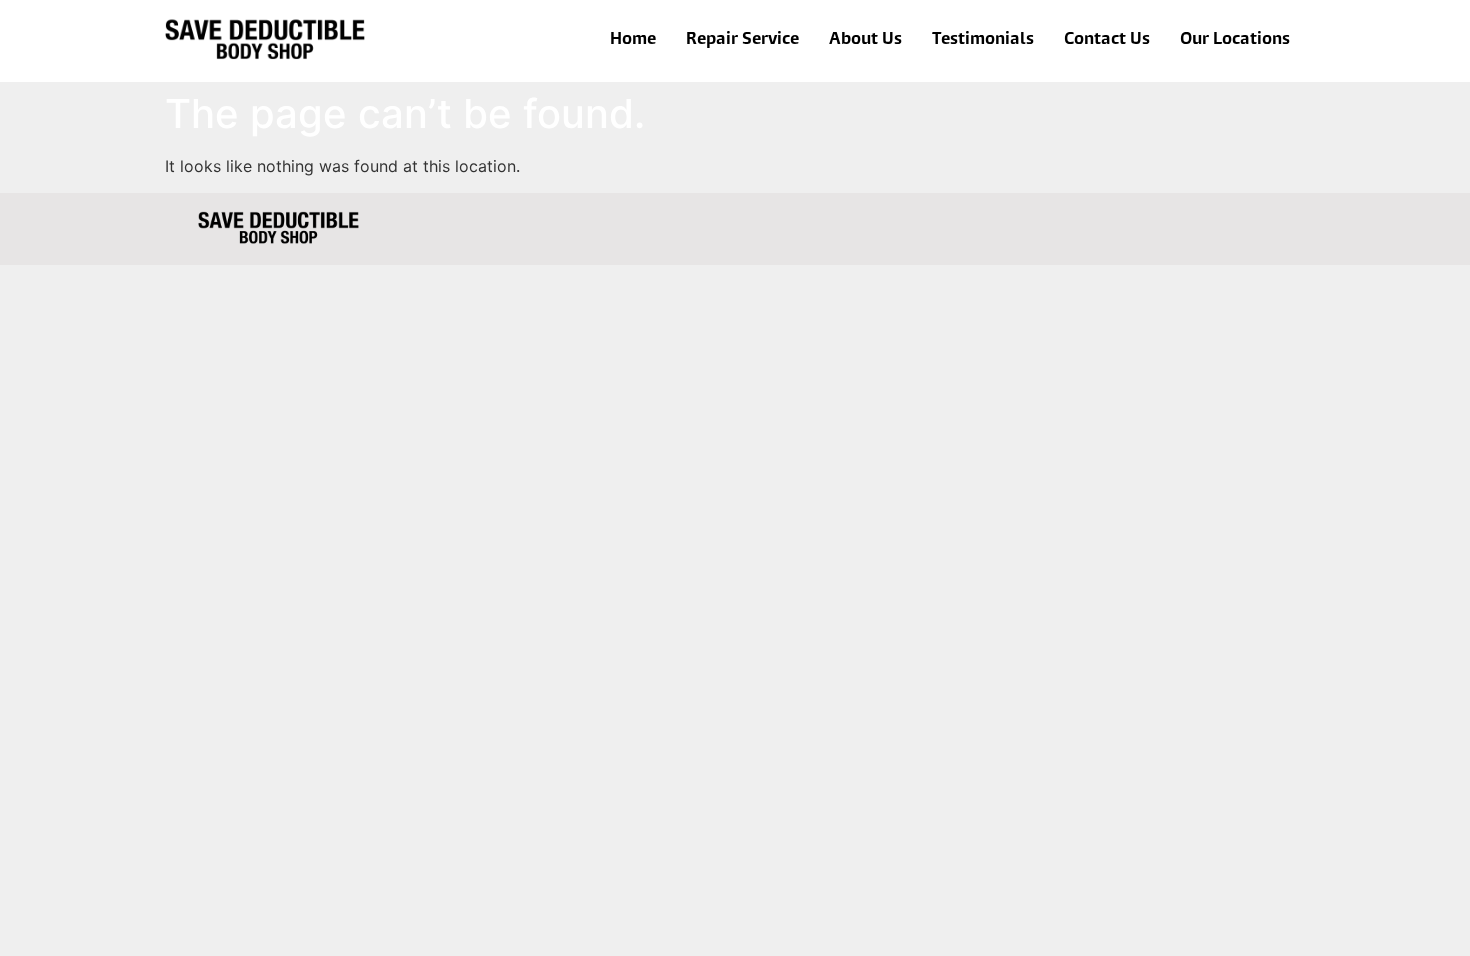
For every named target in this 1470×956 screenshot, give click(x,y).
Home (633, 40)
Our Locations (1235, 40)
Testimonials (983, 40)
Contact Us (1107, 40)
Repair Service (742, 40)
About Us (865, 40)
